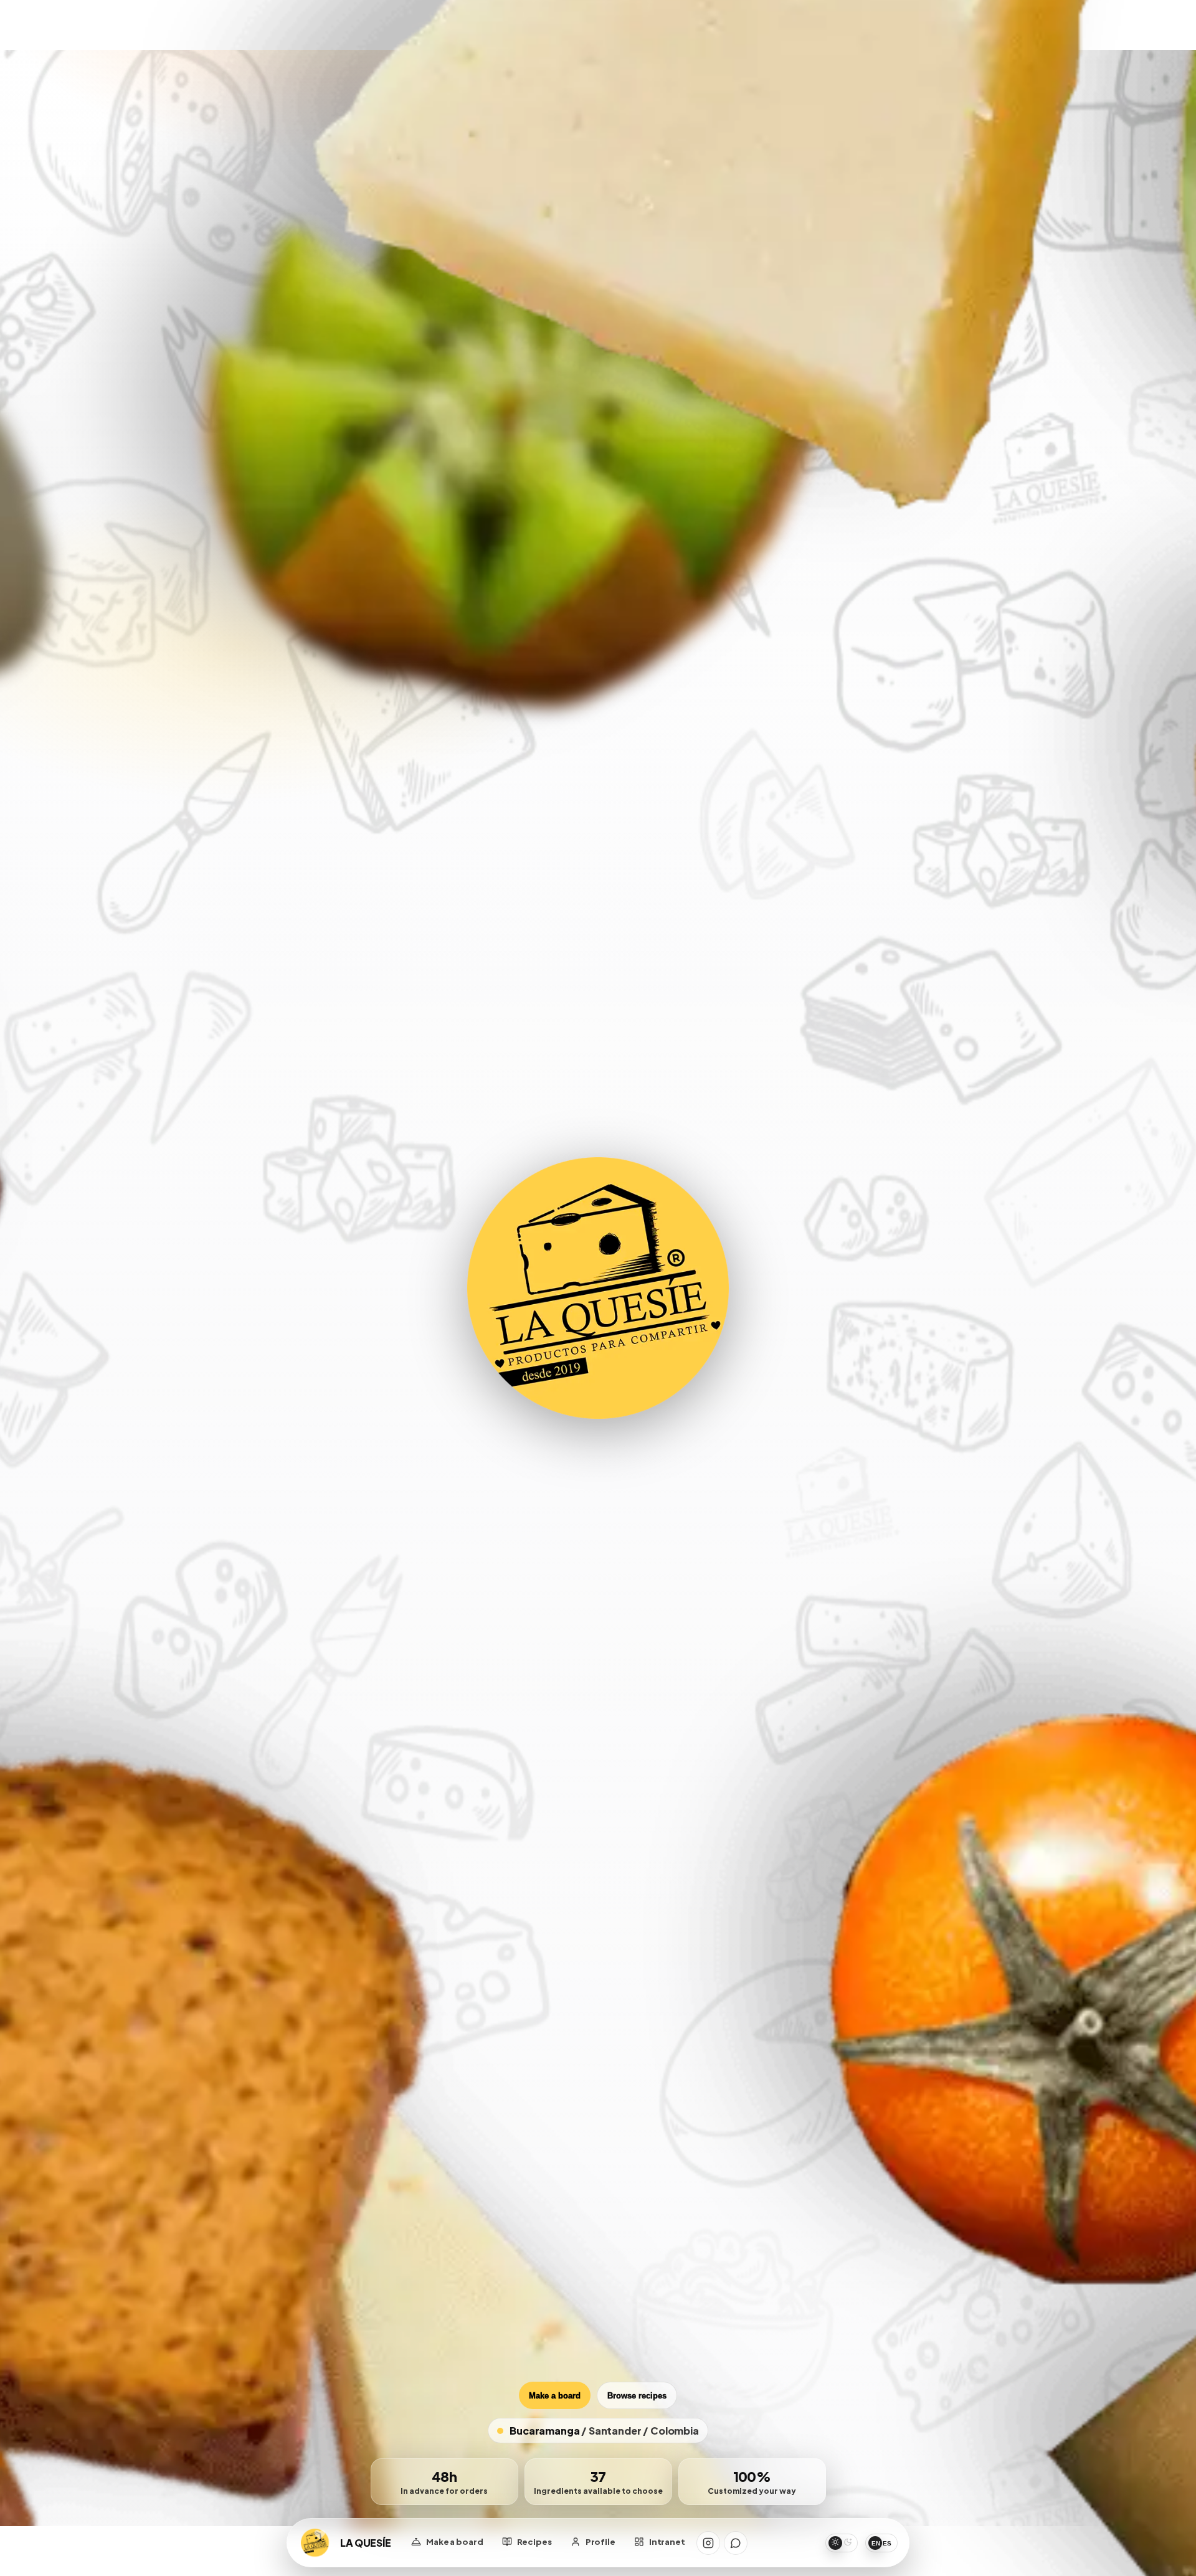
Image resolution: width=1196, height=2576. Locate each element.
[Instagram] (708, 2543)
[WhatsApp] (736, 2543)
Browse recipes (637, 2396)
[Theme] (842, 2543)
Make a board (555, 2396)
